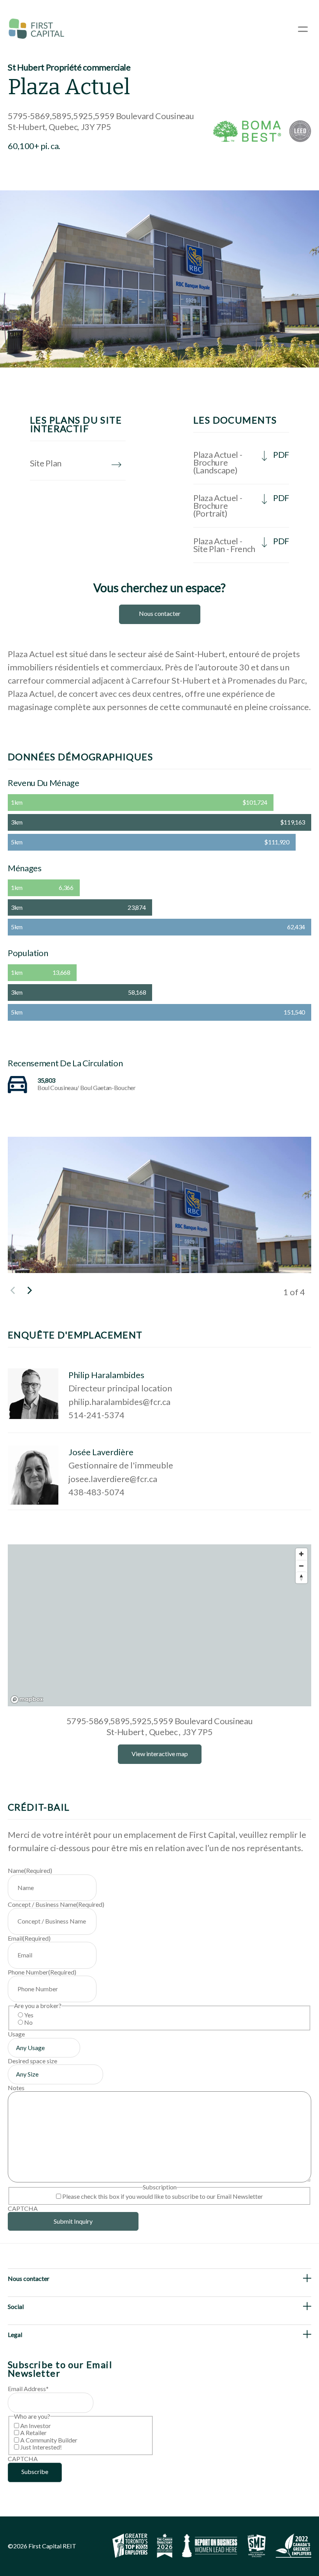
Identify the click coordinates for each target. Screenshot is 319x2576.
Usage (16, 2034)
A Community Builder (49, 2440)
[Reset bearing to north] (301, 1577)
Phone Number (42, 1972)
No (28, 2022)
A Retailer (33, 2433)
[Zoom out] (301, 1566)
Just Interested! (41, 2447)
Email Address (28, 2389)
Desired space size (32, 2061)
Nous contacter (160, 613)
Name (30, 1870)
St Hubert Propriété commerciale (69, 67)
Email (29, 1938)
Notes (16, 2088)
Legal (15, 2334)
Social (16, 2306)
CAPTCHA (23, 2208)
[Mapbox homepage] (27, 1699)
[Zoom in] (301, 1554)
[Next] (29, 1291)
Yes (29, 2015)
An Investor (36, 2426)
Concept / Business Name (56, 1904)
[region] (159, 1625)
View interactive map (160, 1754)
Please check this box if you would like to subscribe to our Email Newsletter (163, 2196)
